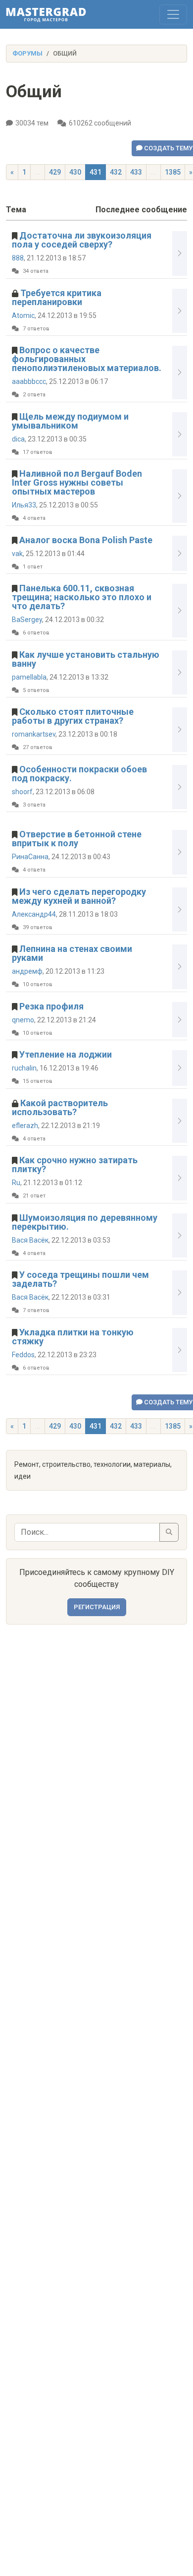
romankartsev (34, 734)
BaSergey (27, 620)
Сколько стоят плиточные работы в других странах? (73, 716)
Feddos (23, 1355)
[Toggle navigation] (173, 14)
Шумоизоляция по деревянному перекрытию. (85, 1222)
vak (17, 554)
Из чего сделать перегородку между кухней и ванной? (79, 896)
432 (116, 172)
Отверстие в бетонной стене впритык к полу (77, 839)
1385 (173, 172)
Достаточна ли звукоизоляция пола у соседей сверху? (82, 240)
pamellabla (29, 677)
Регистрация (97, 1607)
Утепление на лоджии (66, 1054)
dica (18, 439)
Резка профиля (51, 1006)
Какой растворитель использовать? (60, 1107)
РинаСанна (30, 857)
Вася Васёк (30, 1240)
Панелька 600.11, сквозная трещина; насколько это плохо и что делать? (82, 597)
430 (75, 172)
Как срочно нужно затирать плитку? (75, 1164)
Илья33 (24, 505)
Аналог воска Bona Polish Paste (86, 540)
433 (136, 172)
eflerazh (25, 1126)
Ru (16, 1183)
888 (18, 258)
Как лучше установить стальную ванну (86, 659)
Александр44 (34, 914)
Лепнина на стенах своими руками (72, 953)
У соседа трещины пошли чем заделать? (80, 1279)
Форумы (27, 53)
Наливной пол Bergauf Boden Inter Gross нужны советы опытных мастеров (77, 482)
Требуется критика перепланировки (57, 297)
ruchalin (24, 1068)
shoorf (22, 792)
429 (55, 172)
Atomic (23, 315)
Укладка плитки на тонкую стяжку (73, 1337)
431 (96, 172)
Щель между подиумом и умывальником (70, 421)
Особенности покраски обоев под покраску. (79, 774)
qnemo (23, 1020)
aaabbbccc (29, 381)
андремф (27, 971)
